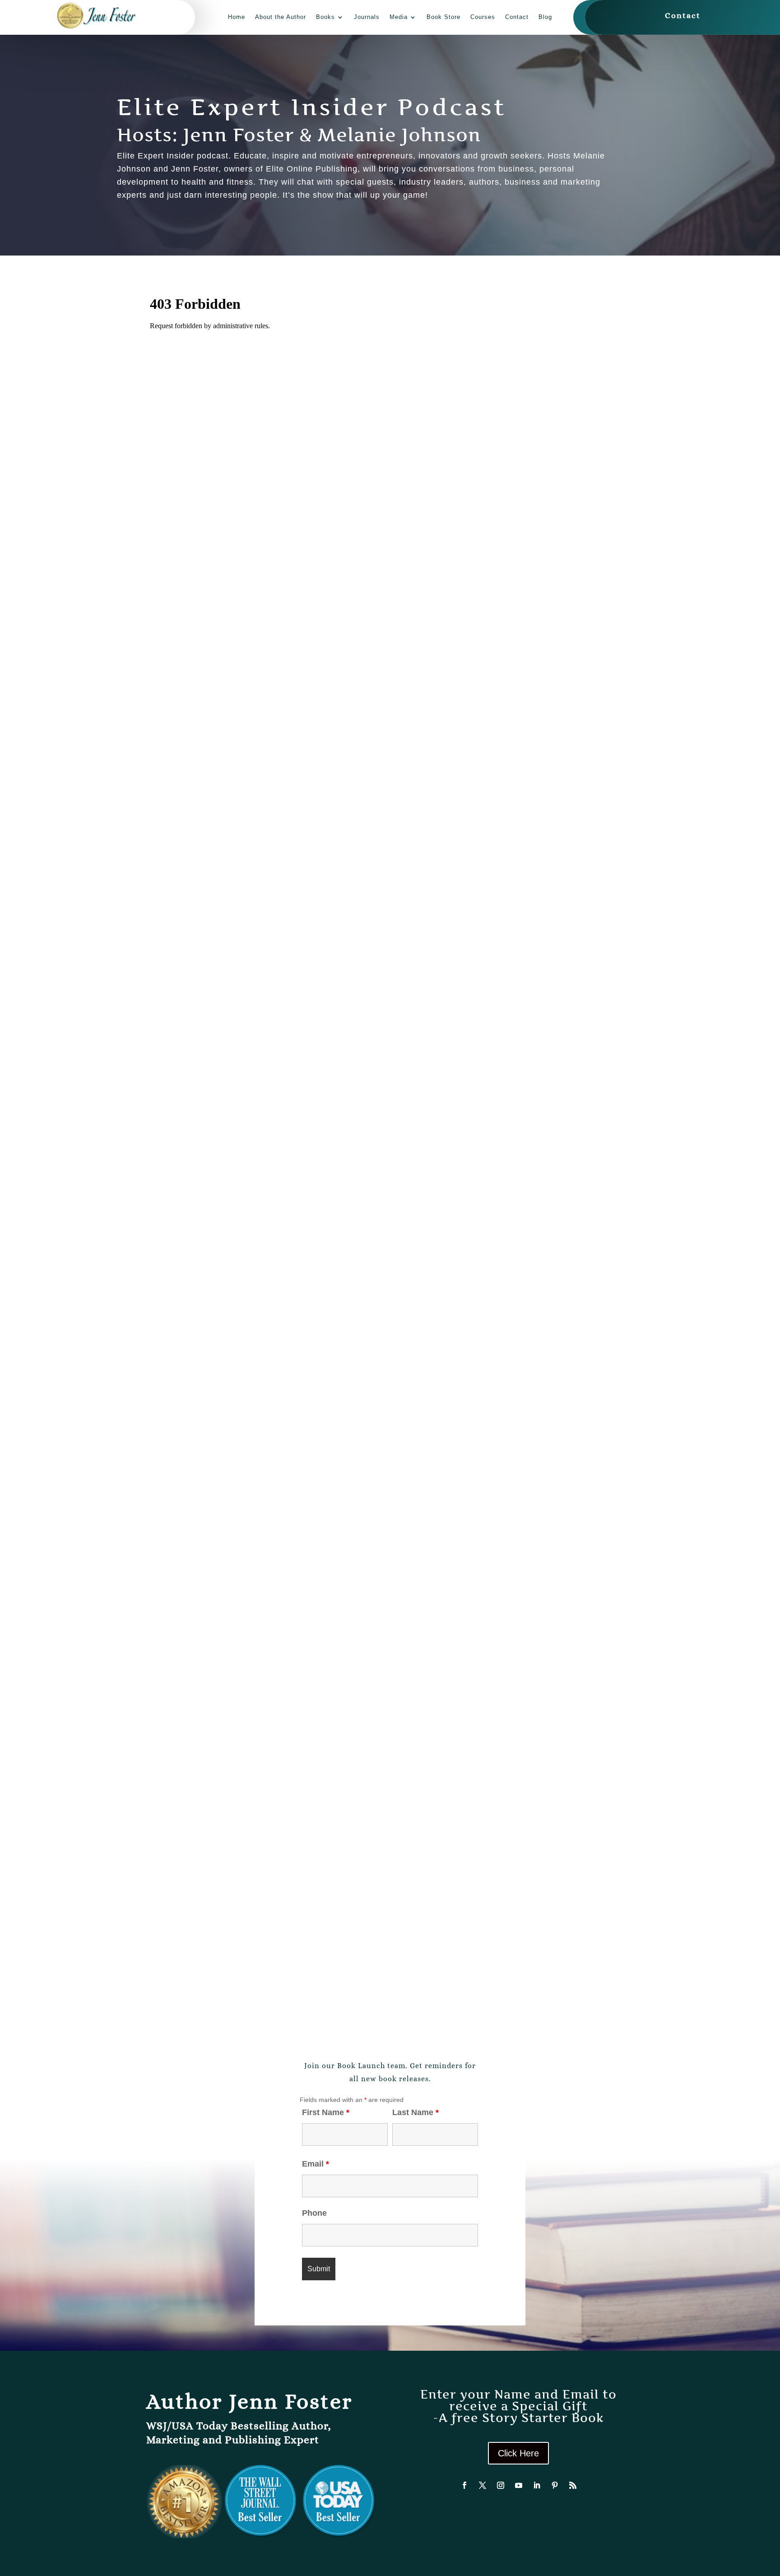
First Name (326, 2112)
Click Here (518, 2453)
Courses (483, 17)
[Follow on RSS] (573, 2485)
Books (325, 17)
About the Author (281, 17)
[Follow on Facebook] (464, 2485)
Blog (545, 17)
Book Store (443, 17)
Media (399, 17)
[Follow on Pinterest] (555, 2485)
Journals (367, 17)
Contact (517, 17)
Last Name (416, 2112)
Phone (314, 2213)
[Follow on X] (483, 2485)
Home (237, 17)
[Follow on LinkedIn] (537, 2485)
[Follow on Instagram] (501, 2485)
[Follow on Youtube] (519, 2485)
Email (316, 2164)
